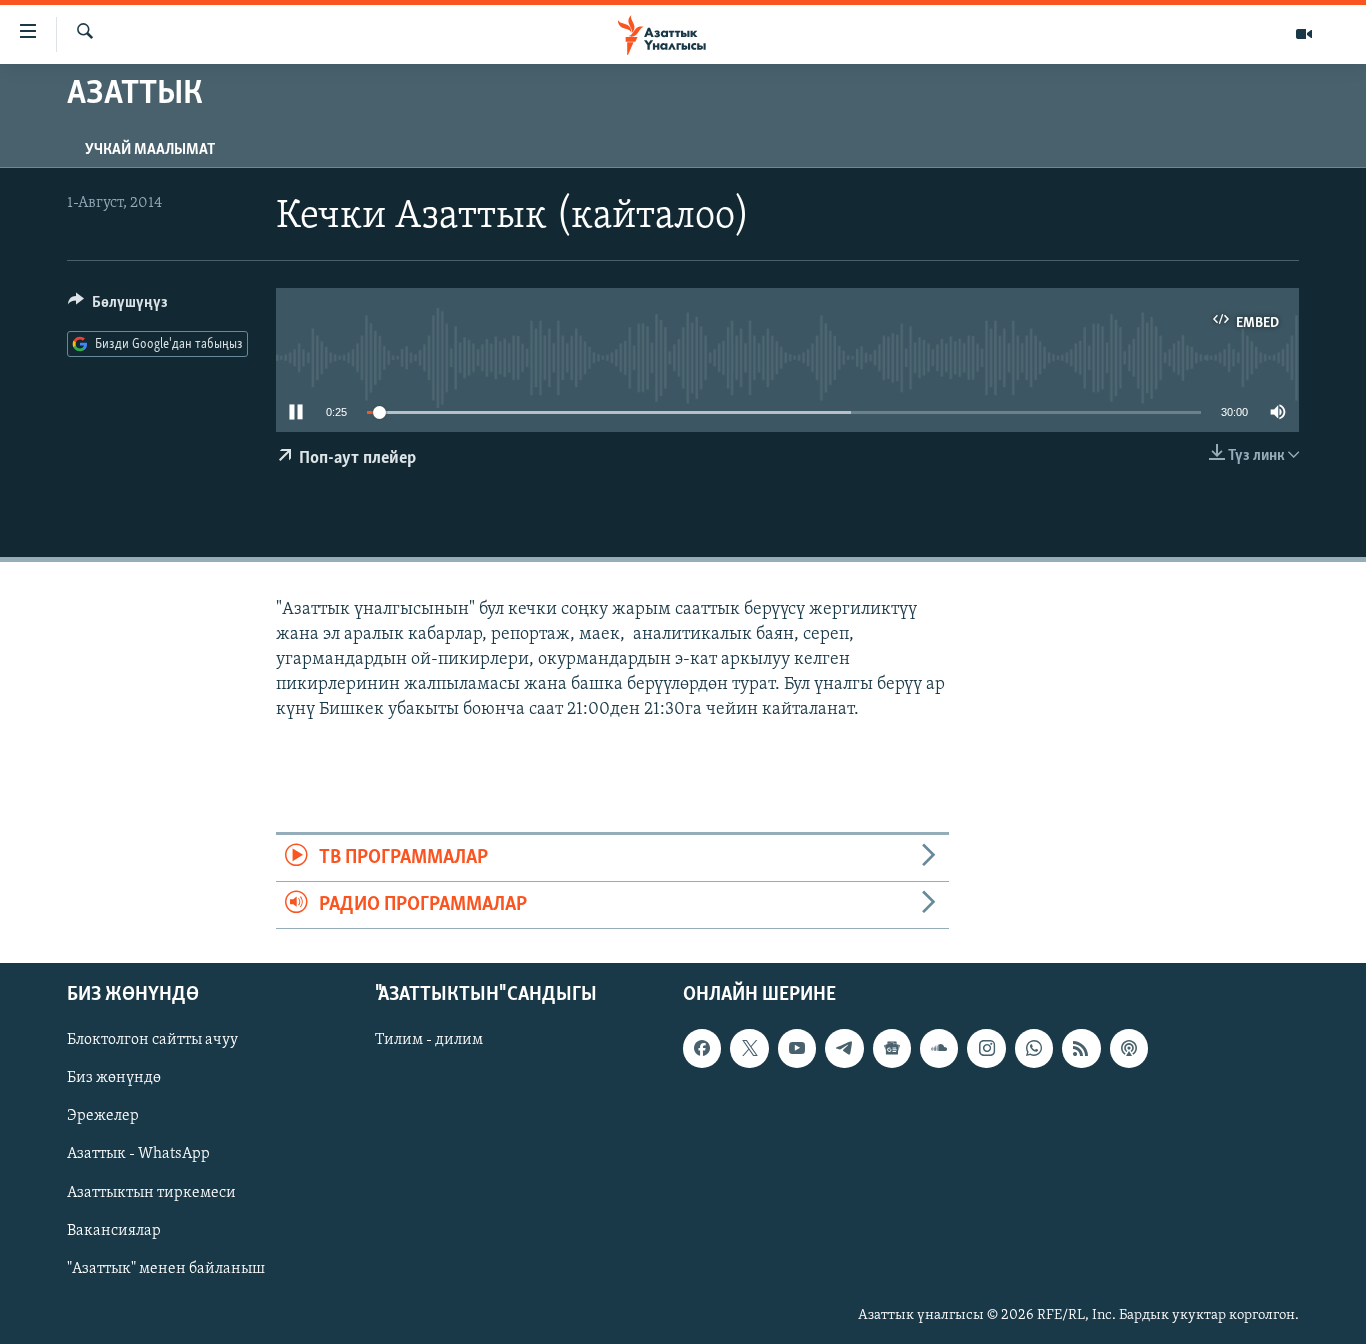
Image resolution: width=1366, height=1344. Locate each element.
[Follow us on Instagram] (986, 1049)
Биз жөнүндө (114, 1079)
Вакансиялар (114, 1231)
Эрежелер (103, 1117)
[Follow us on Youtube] (797, 1049)
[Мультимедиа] (1304, 34)
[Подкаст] (1129, 1049)
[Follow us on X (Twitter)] (749, 1049)
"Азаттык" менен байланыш (166, 1269)
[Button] (118, 307)
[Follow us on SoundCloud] (939, 1049)
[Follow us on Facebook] (702, 1049)
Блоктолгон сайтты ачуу (152, 1041)
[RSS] (1081, 1049)
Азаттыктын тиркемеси (151, 1193)
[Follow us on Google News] (892, 1049)
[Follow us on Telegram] (844, 1049)
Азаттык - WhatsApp (138, 1155)
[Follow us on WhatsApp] (1034, 1049)
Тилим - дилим (429, 1041)
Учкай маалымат (150, 150)
